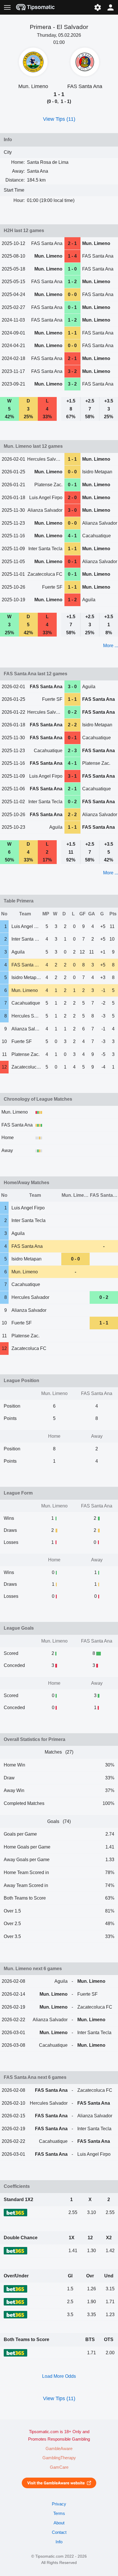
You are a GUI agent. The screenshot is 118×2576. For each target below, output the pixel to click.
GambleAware (59, 2449)
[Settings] (98, 7)
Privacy (59, 2504)
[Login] (111, 7)
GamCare (59, 2467)
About (59, 2523)
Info (59, 2542)
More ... (111, 646)
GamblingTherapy (59, 2458)
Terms (59, 2513)
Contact (59, 2532)
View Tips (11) (59, 119)
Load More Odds (59, 2376)
